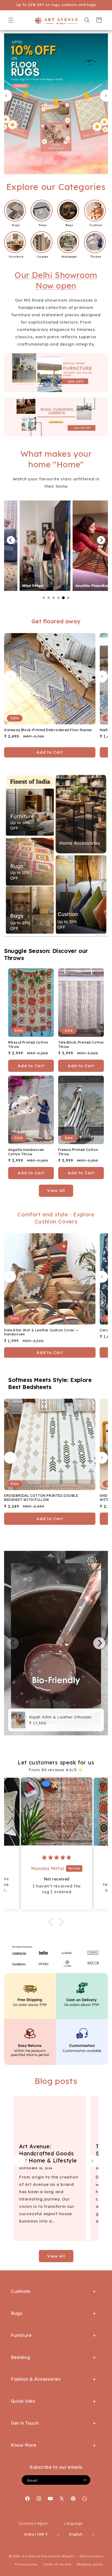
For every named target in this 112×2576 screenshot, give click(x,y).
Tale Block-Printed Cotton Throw (81, 1045)
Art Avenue (31, 2556)
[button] (11, 20)
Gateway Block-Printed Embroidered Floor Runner (48, 730)
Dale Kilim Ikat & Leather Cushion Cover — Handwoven (41, 1332)
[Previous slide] (6, 96)
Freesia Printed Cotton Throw (78, 1152)
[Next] (101, 540)
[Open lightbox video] (41, 546)
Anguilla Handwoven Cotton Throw (26, 1152)
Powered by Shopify (58, 2556)
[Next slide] (106, 96)
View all (56, 1190)
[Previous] (11, 540)
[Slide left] (10, 677)
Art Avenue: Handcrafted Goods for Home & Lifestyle (48, 2153)
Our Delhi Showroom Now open (56, 280)
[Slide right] (102, 677)
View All (56, 2256)
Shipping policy (90, 2564)
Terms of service (57, 2564)
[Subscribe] (84, 2480)
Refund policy (91, 2556)
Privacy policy (26, 2564)
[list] (56, 1643)
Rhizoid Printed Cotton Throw (28, 1045)
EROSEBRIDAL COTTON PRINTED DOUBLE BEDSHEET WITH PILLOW (41, 1498)
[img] (62, 1858)
